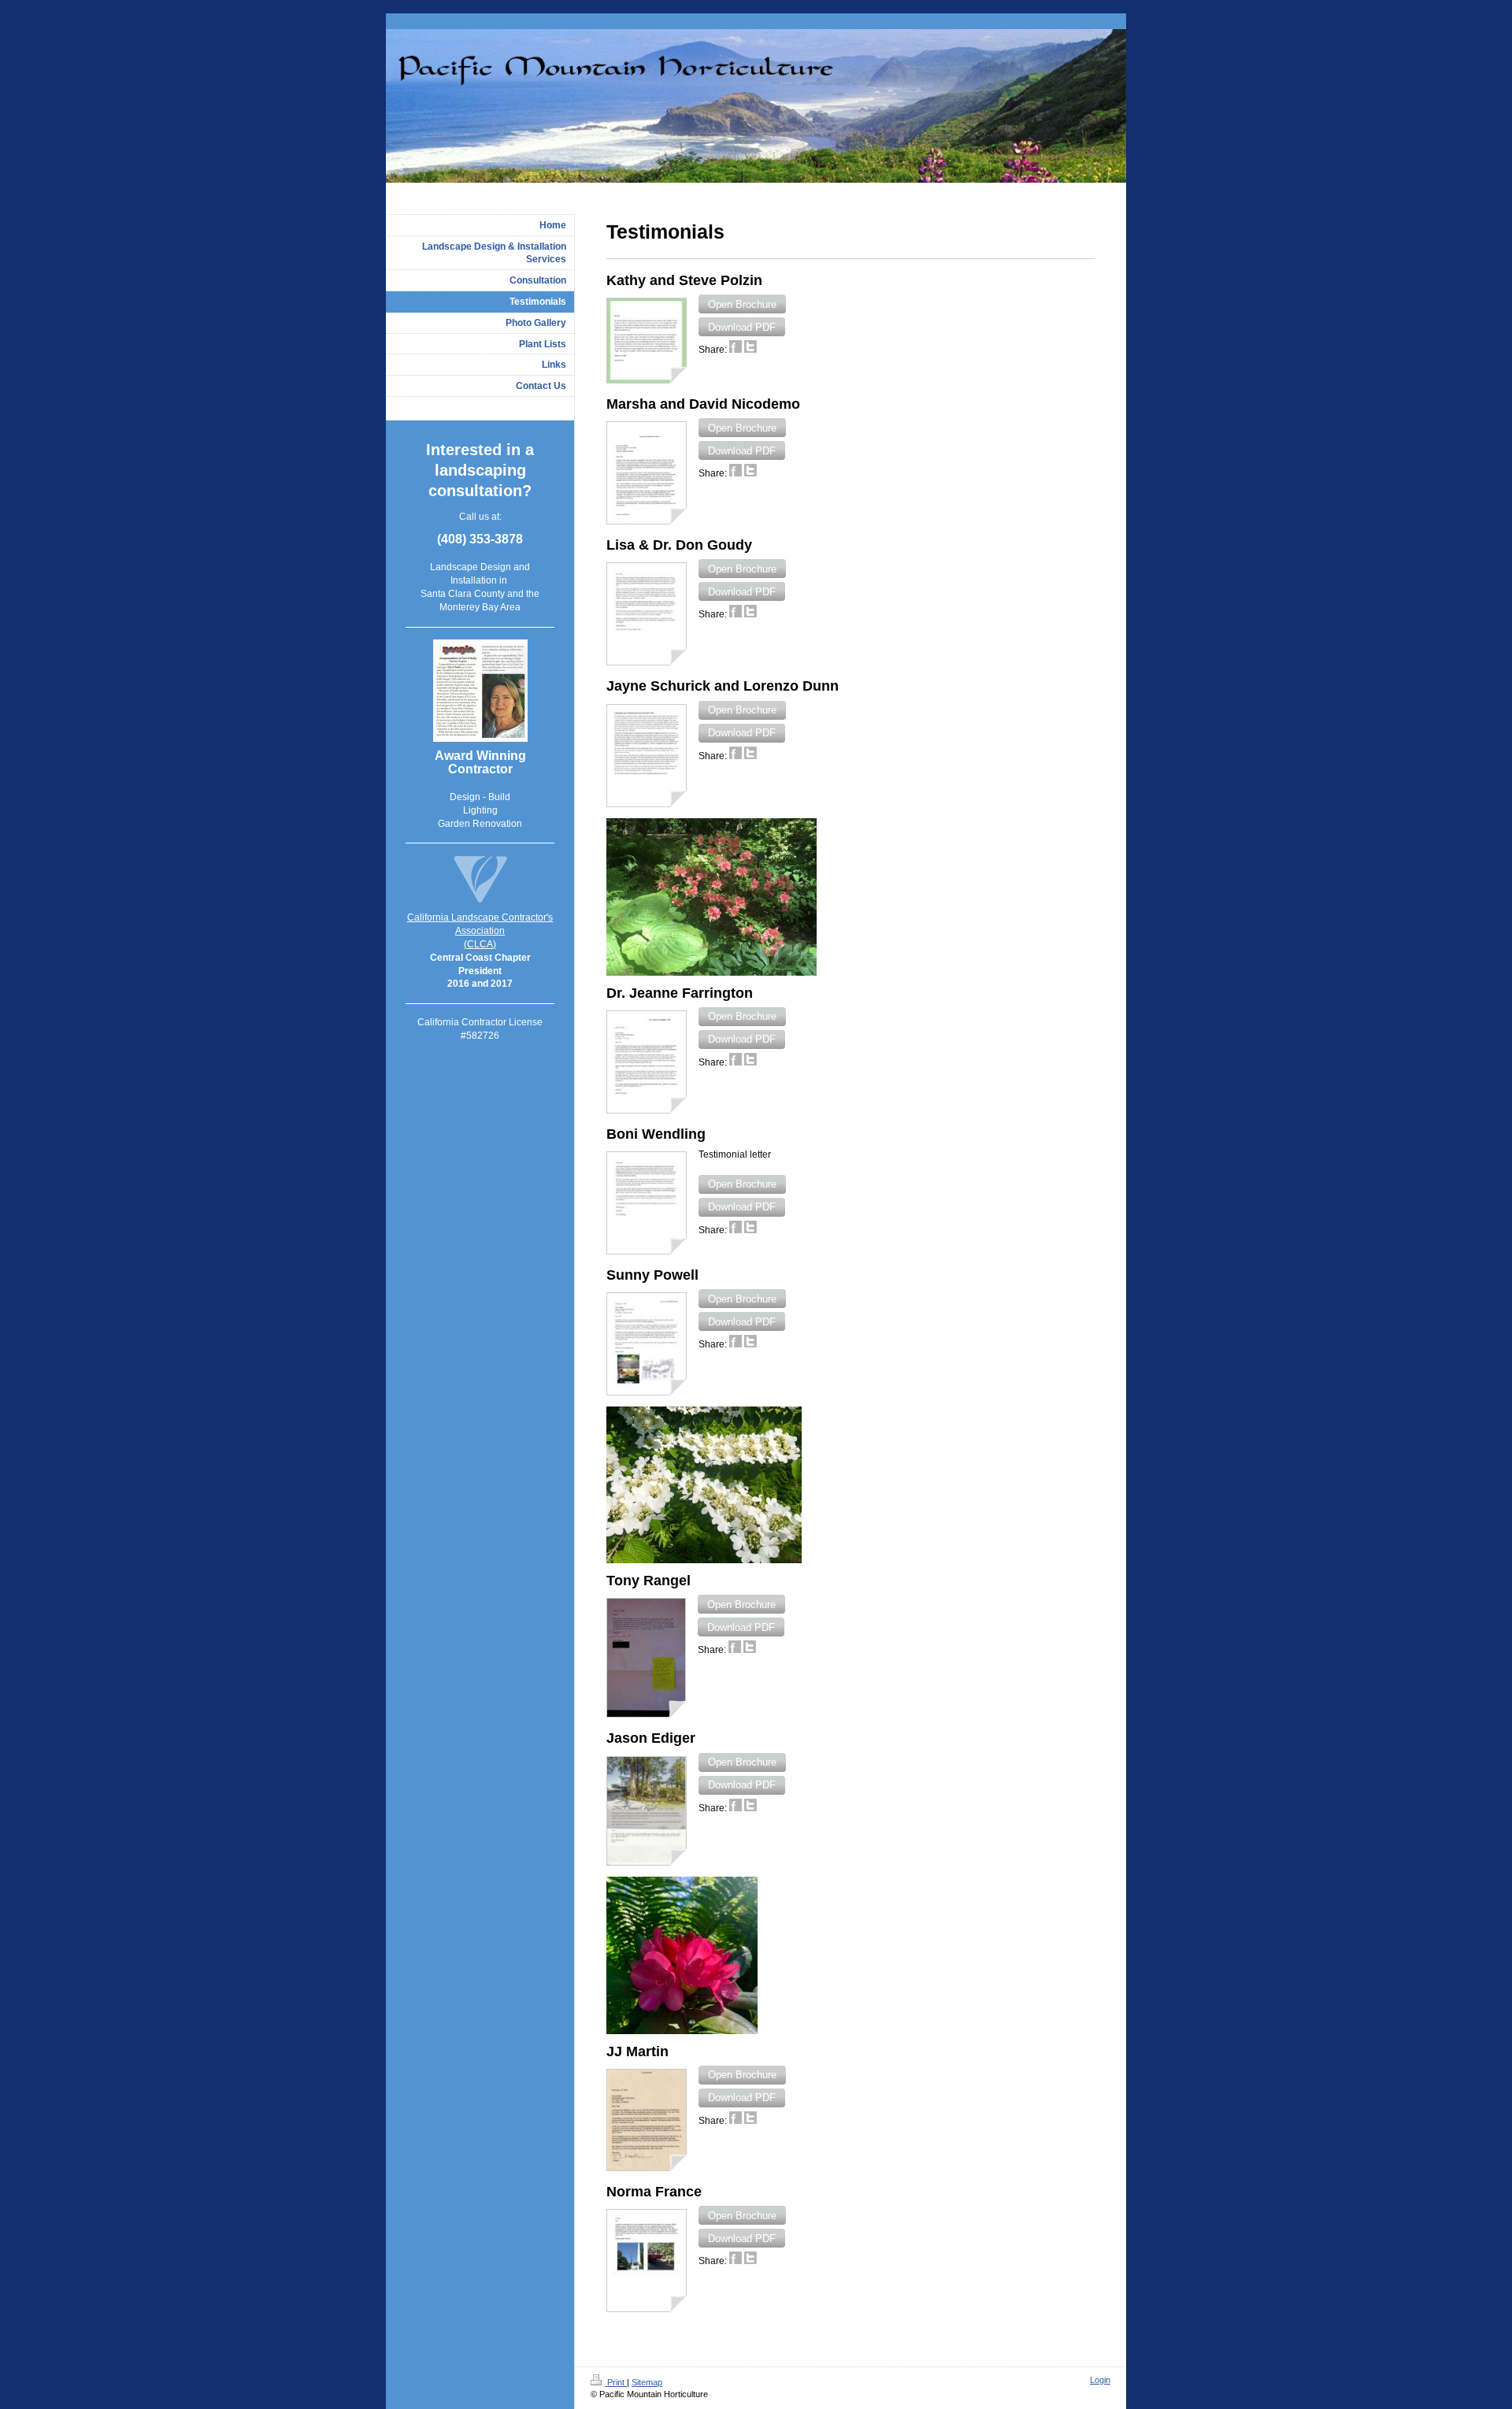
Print (616, 2382)
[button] (742, 304)
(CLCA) (480, 944)
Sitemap (647, 2382)
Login (1100, 2380)
